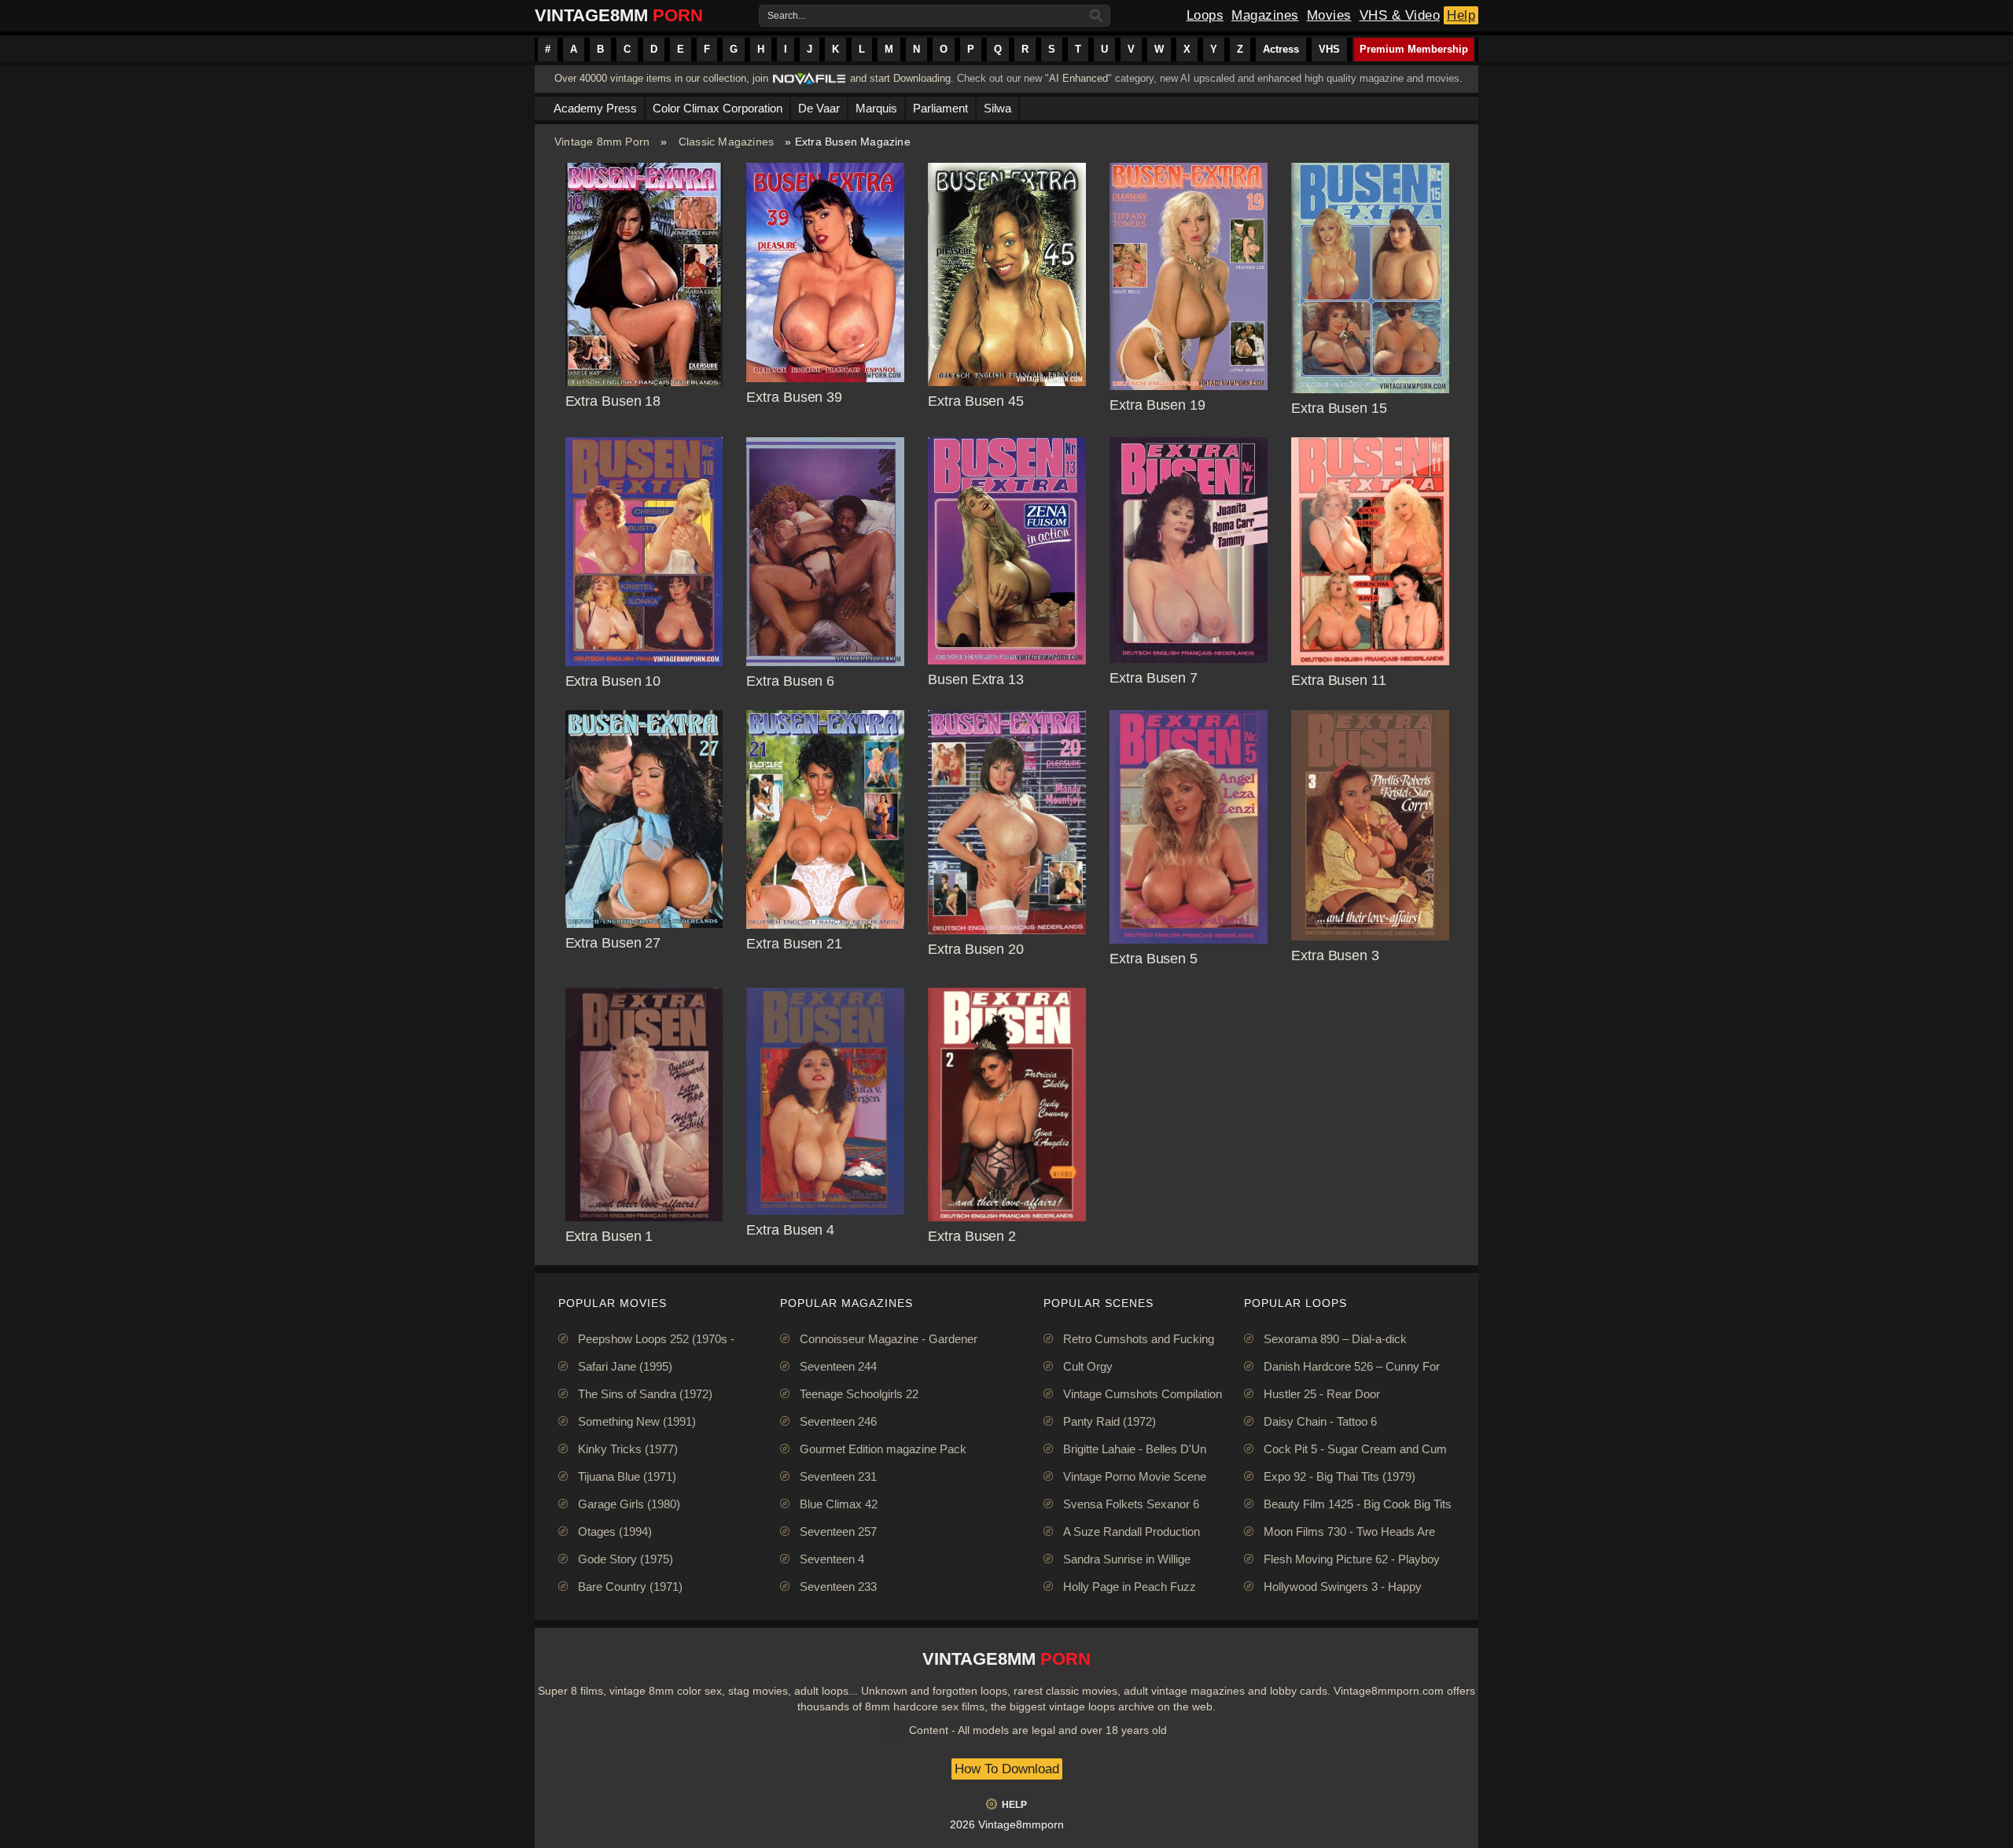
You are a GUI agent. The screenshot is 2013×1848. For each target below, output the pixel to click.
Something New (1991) (637, 1421)
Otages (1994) (615, 1531)
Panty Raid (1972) (1110, 1421)
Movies (1329, 15)
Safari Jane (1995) (625, 1366)
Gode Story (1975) (626, 1559)
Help (1461, 15)
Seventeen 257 (838, 1531)
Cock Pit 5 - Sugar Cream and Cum (1355, 1449)
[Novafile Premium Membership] (809, 83)
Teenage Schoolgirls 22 (859, 1394)
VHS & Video (1400, 15)
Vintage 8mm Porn (602, 142)
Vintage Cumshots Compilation (1143, 1394)
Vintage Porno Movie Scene (1135, 1476)
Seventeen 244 (838, 1366)
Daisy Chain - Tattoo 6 (1320, 1421)
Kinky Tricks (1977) (628, 1449)
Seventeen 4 (832, 1559)
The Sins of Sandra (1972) (645, 1394)
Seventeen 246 (838, 1421)
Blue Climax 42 (839, 1504)
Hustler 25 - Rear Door (1322, 1394)
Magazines (1265, 15)
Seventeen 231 (838, 1476)
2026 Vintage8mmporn (1007, 1824)
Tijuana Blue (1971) (627, 1476)
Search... (786, 16)
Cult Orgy (1088, 1366)
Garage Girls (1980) (629, 1504)
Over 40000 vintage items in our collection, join (661, 78)
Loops (1205, 15)
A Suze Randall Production (1132, 1531)
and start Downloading (900, 78)
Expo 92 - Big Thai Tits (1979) (1340, 1476)
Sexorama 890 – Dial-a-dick (1335, 1339)
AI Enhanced (1078, 78)
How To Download (1007, 1769)
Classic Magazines (726, 142)
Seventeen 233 (838, 1587)
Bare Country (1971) (630, 1587)
